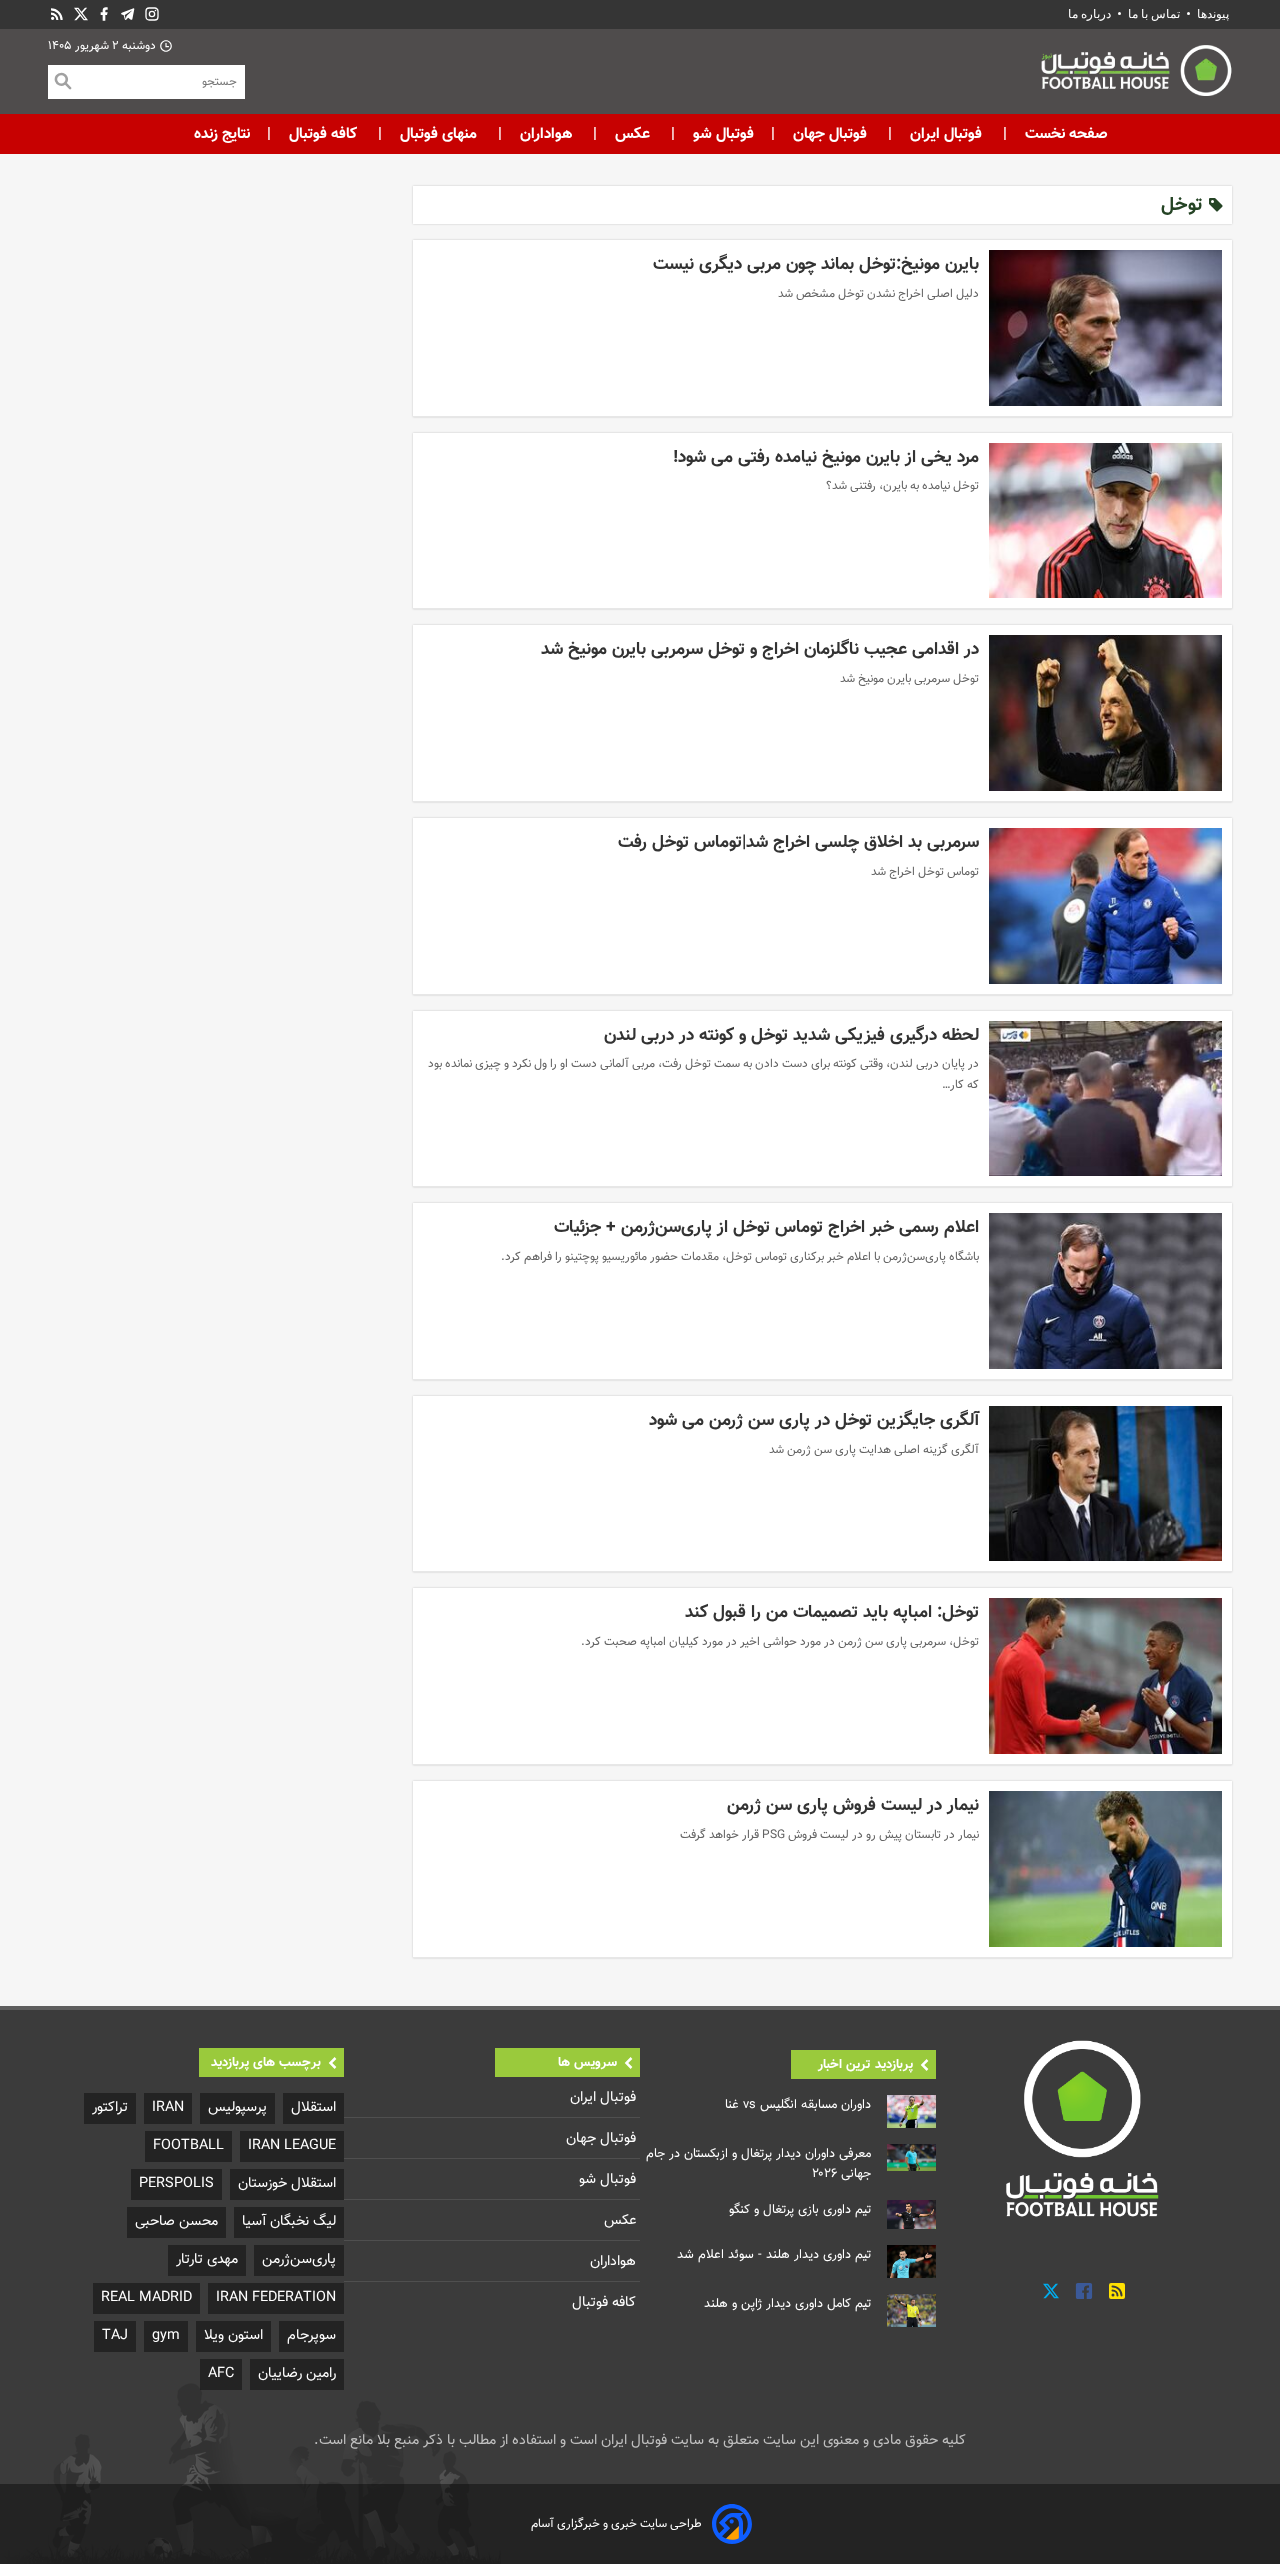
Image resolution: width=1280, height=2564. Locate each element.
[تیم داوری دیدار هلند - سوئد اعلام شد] (911, 2261)
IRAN (168, 2107)
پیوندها (1213, 14)
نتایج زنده (222, 134)
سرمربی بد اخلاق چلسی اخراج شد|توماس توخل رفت (798, 842)
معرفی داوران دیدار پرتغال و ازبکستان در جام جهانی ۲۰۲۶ (758, 2164)
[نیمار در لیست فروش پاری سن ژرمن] (1105, 1869)
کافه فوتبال (323, 134)
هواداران (546, 134)
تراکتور (110, 2107)
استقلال (313, 2107)
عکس (632, 134)
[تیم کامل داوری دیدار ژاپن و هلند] (911, 2310)
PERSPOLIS (176, 2183)
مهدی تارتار (207, 2259)
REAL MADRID (146, 2297)
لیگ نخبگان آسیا (289, 2221)
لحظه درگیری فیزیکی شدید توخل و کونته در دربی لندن (791, 1035)
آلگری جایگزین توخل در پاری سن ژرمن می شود (814, 1420)
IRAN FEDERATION (276, 2297)
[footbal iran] (1025, 75)
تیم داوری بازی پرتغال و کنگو (800, 2210)
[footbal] (1084, 2128)
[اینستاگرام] (152, 14)
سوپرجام (311, 2335)
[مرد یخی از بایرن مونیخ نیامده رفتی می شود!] (1105, 521)
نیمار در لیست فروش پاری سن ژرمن (853, 1805)
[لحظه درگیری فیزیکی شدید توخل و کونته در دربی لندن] (1105, 1099)
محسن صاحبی (176, 2221)
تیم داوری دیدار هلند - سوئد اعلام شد (774, 2255)
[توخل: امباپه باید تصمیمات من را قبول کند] (1105, 1676)
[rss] (57, 14)
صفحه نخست (1064, 134)
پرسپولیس (237, 2107)
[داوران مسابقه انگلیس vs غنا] (911, 2111)
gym (166, 2335)
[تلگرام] (128, 14)
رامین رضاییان (297, 2373)
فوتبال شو (721, 134)
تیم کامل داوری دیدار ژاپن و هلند (787, 2304)
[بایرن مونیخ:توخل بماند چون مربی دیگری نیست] (1105, 328)
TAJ (115, 2335)
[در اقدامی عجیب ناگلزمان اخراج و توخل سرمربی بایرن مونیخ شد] (1105, 713)
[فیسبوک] (104, 14)
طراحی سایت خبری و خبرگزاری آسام (616, 2524)
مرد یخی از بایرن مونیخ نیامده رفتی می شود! (826, 457)
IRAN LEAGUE (292, 2145)
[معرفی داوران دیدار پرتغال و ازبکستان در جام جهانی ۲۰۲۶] (911, 2158)
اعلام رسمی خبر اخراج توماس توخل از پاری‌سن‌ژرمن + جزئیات (766, 1227)
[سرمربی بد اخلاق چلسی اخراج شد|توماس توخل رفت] (1105, 906)
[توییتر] (1051, 2291)
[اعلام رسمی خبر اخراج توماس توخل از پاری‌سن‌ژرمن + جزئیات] (1105, 1291)
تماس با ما (1154, 14)
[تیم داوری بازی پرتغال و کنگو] (911, 2215)
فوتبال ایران (946, 134)
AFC (221, 2373)
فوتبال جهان (830, 134)
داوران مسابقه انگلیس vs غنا (798, 2105)
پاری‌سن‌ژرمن (299, 2259)
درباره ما (1091, 14)
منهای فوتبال (438, 134)
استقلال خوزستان (287, 2183)
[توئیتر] (81, 14)
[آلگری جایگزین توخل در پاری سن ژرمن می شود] (1105, 1484)
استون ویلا (233, 2335)
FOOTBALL (188, 2145)
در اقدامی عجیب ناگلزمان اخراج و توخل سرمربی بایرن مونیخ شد (760, 649)
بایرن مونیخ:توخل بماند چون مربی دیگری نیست (816, 264)
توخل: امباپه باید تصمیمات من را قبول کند (832, 1612)
